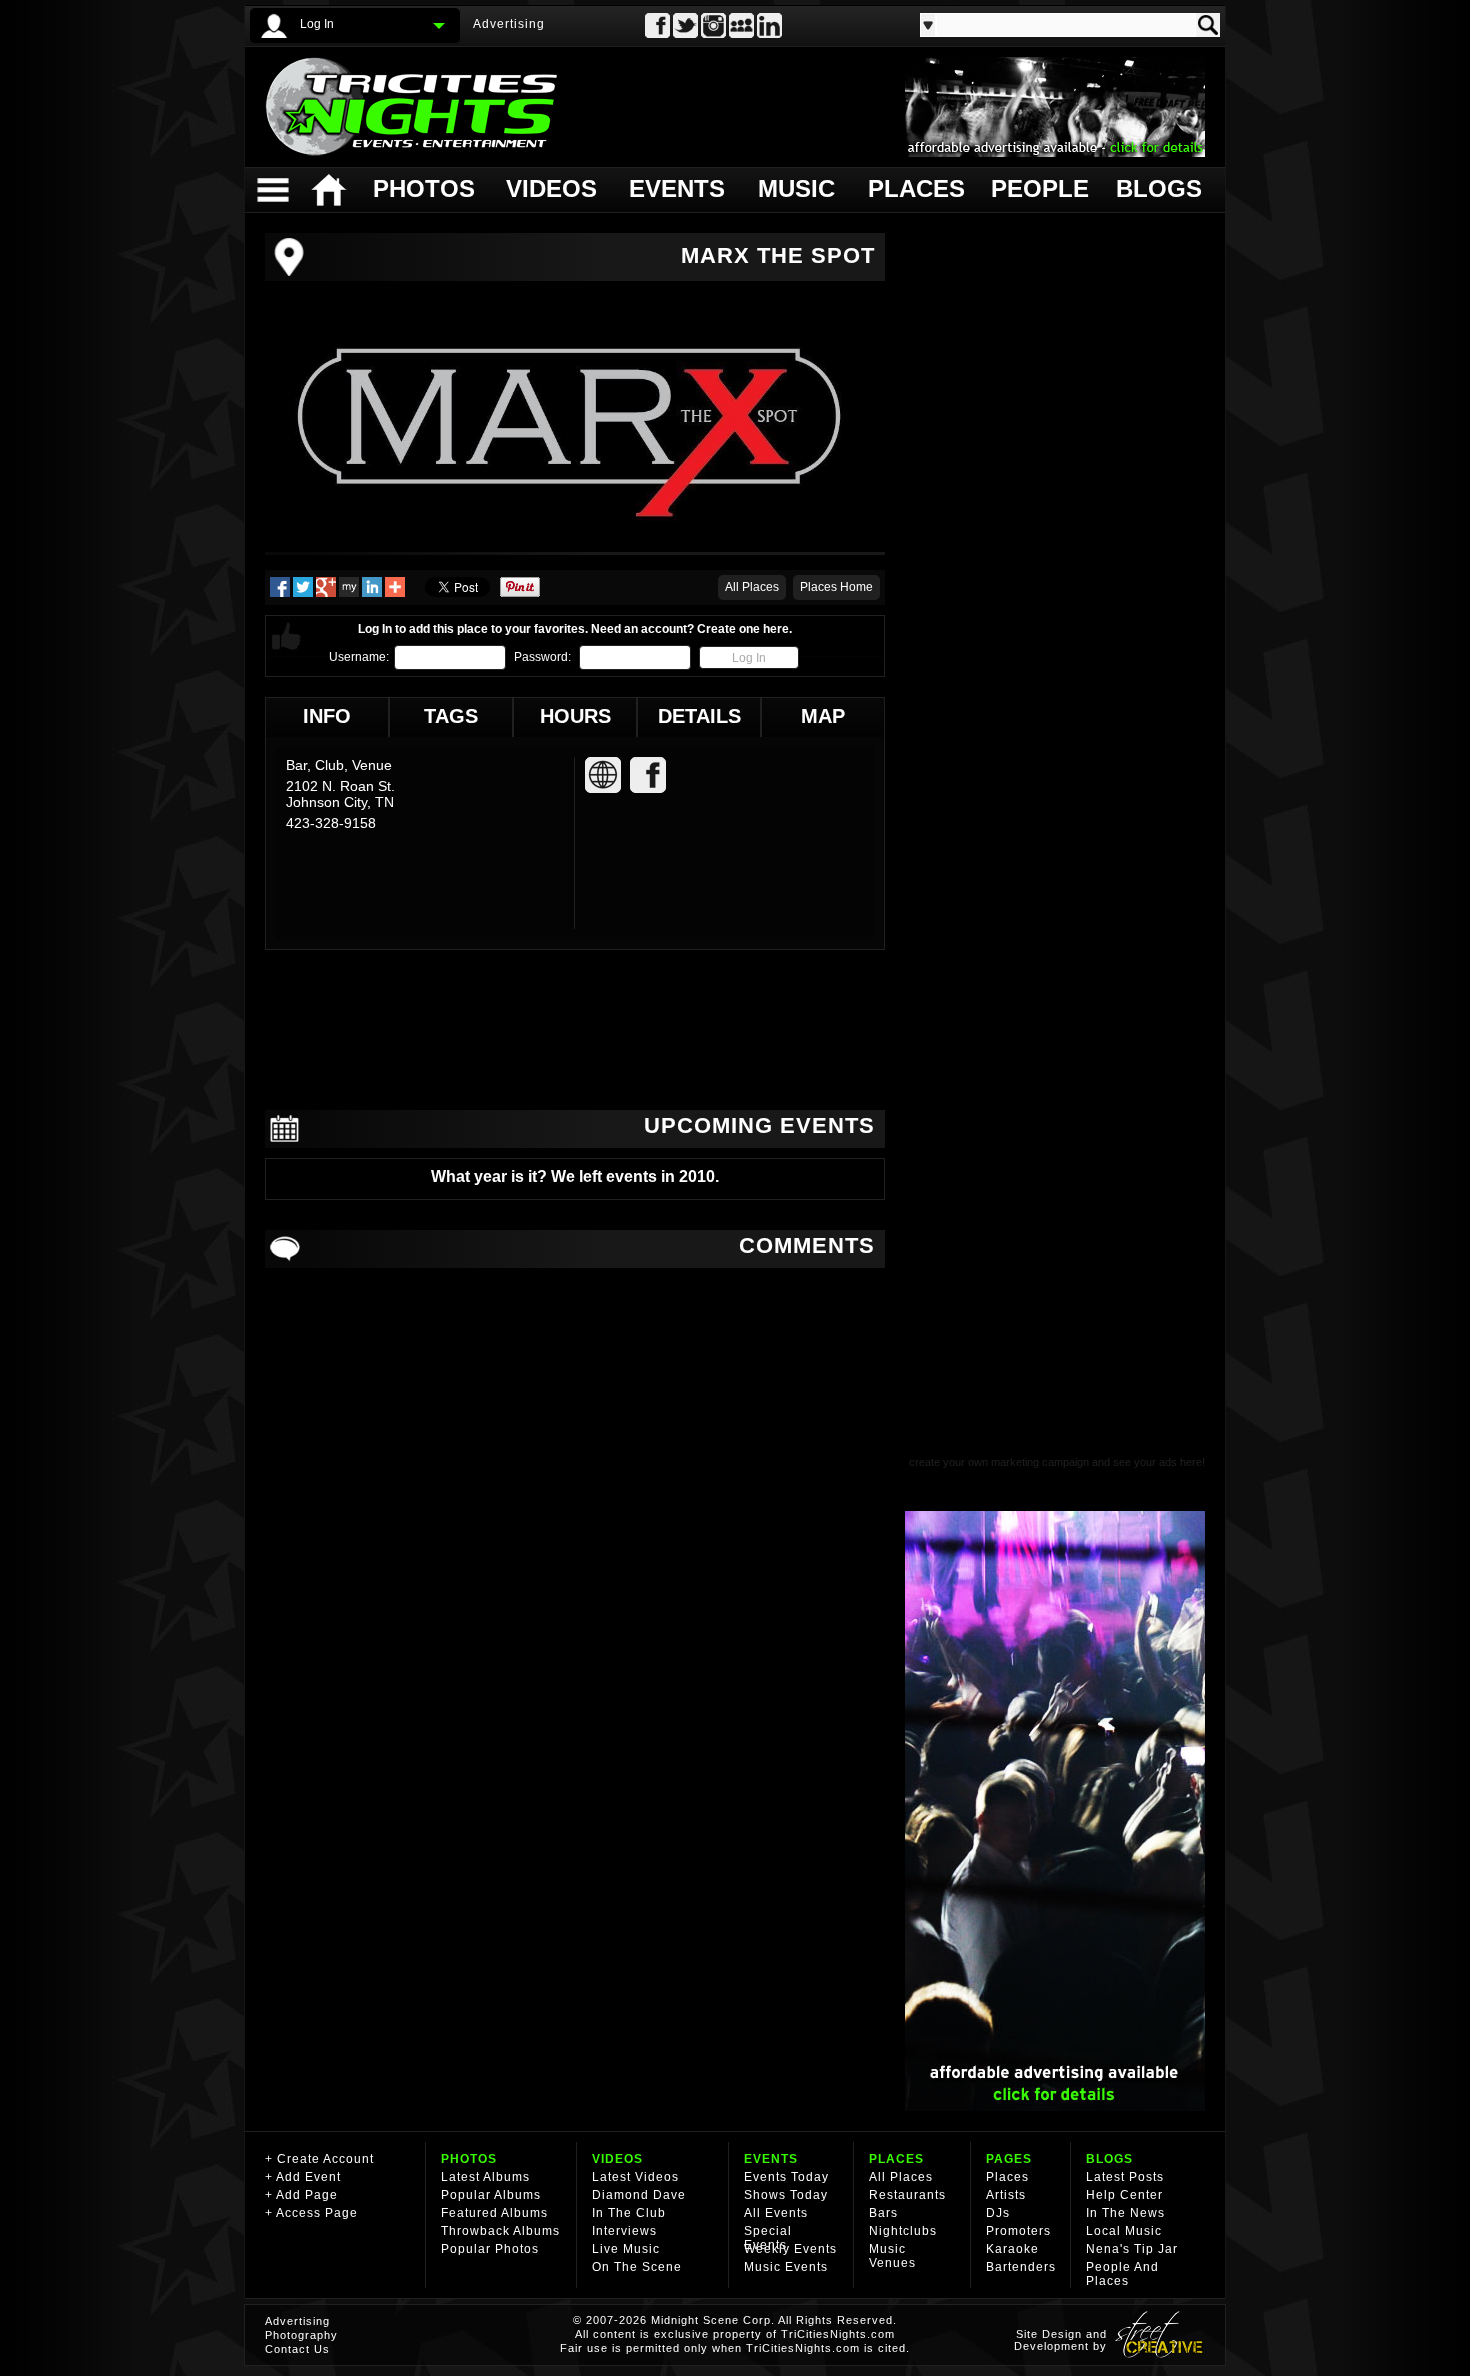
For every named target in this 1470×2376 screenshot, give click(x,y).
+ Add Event (303, 2177)
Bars (883, 2213)
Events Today (786, 2177)
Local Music (1124, 2231)
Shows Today (786, 2195)
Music (796, 188)
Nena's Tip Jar (1132, 2249)
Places (914, 188)
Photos (423, 188)
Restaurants (907, 2195)
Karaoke (1012, 2249)
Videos (551, 188)
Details (699, 716)
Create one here (743, 629)
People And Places (1122, 2274)
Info (327, 716)
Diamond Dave (639, 2195)
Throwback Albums (500, 2231)
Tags (451, 716)
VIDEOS (617, 2159)
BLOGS (1109, 2159)
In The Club (629, 2213)
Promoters (1018, 2231)
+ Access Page (311, 2213)
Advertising (509, 24)
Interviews (624, 2231)
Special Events (768, 2238)
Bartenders (1021, 2267)
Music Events (786, 2267)
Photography (301, 2335)
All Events (776, 2213)
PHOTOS (469, 2159)
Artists (1006, 2195)
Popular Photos (490, 2249)
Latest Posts (1125, 2177)
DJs (998, 2213)
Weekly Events (790, 2249)
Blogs (1157, 188)
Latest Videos (635, 2177)
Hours (575, 716)
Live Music (626, 2249)
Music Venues (892, 2256)
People (1038, 188)
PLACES (896, 2159)
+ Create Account (319, 2159)
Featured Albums (494, 2213)
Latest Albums (485, 2177)
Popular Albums (491, 2195)
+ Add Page (301, 2195)
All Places (752, 587)
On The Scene (637, 2267)
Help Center (1124, 2195)
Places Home (836, 587)
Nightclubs (903, 2231)
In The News (1125, 2213)
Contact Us (297, 2349)
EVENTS (771, 2159)
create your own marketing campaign (999, 1462)
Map (823, 716)
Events (676, 188)
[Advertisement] (575, 1030)
